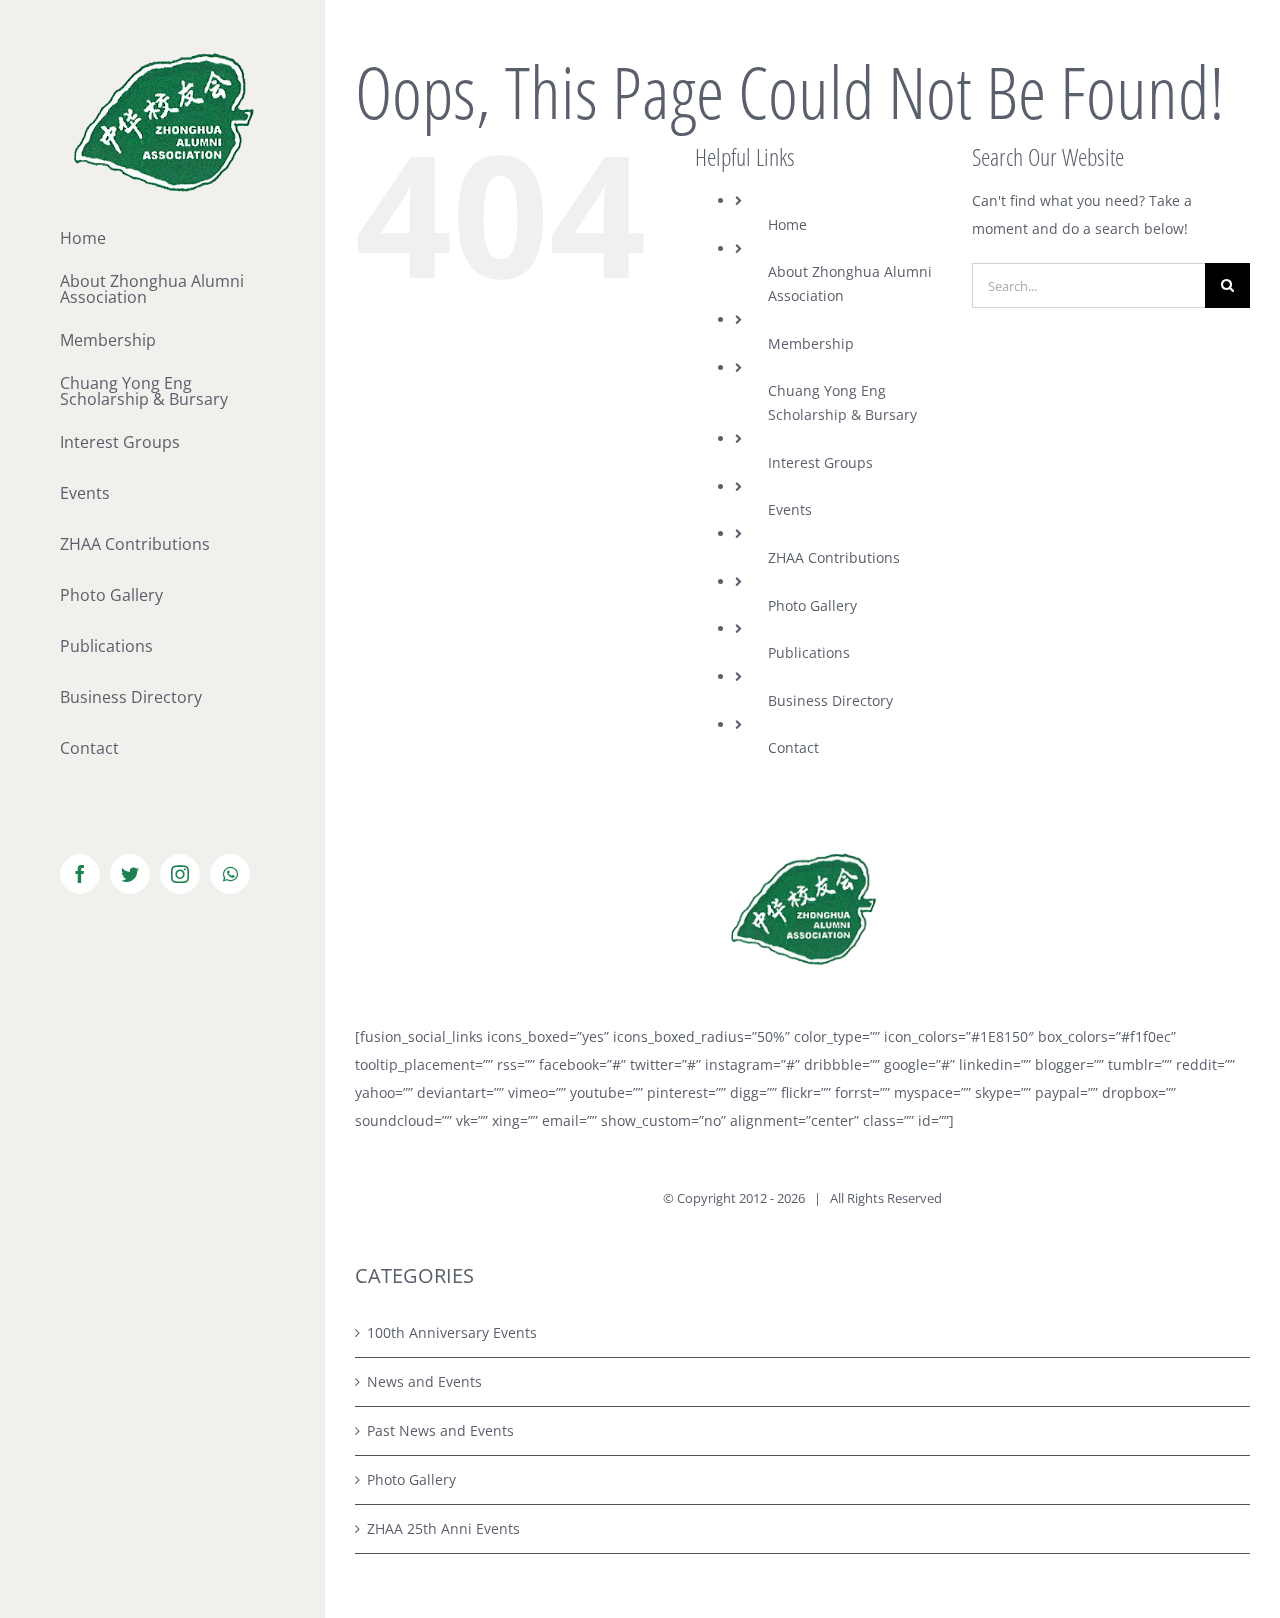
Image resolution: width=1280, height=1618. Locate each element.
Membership (811, 343)
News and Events (424, 1381)
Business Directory (830, 700)
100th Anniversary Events (452, 1332)
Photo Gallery (812, 605)
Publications (809, 652)
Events (790, 509)
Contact (793, 747)
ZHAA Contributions (834, 557)
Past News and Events (440, 1430)
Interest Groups (820, 462)
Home (787, 224)
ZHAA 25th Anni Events (443, 1528)
